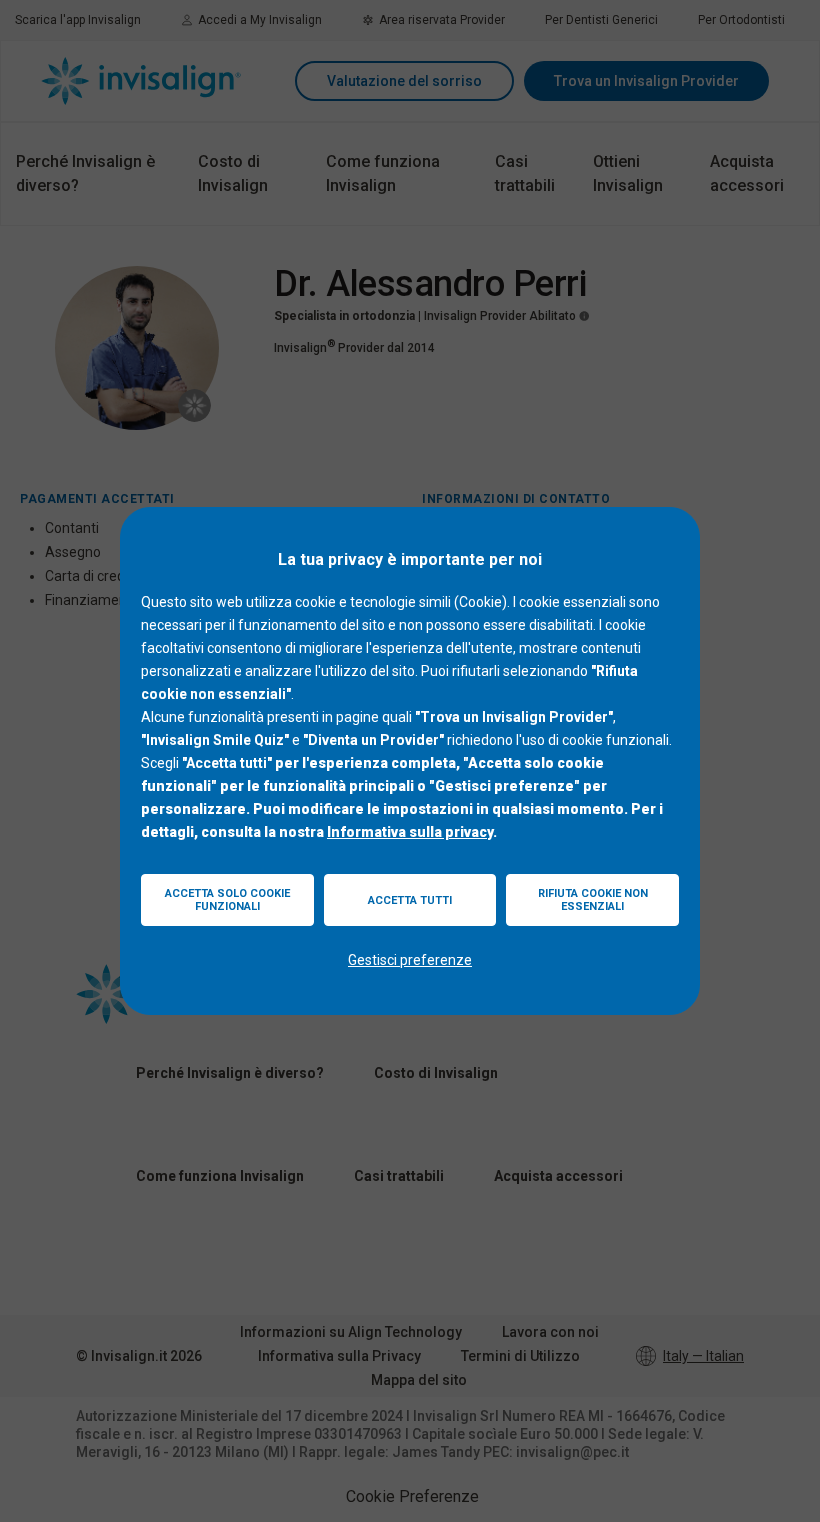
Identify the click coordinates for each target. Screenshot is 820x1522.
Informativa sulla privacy (410, 832)
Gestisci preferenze (410, 960)
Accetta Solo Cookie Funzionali (227, 900)
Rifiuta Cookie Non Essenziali (593, 900)
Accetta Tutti (410, 900)
